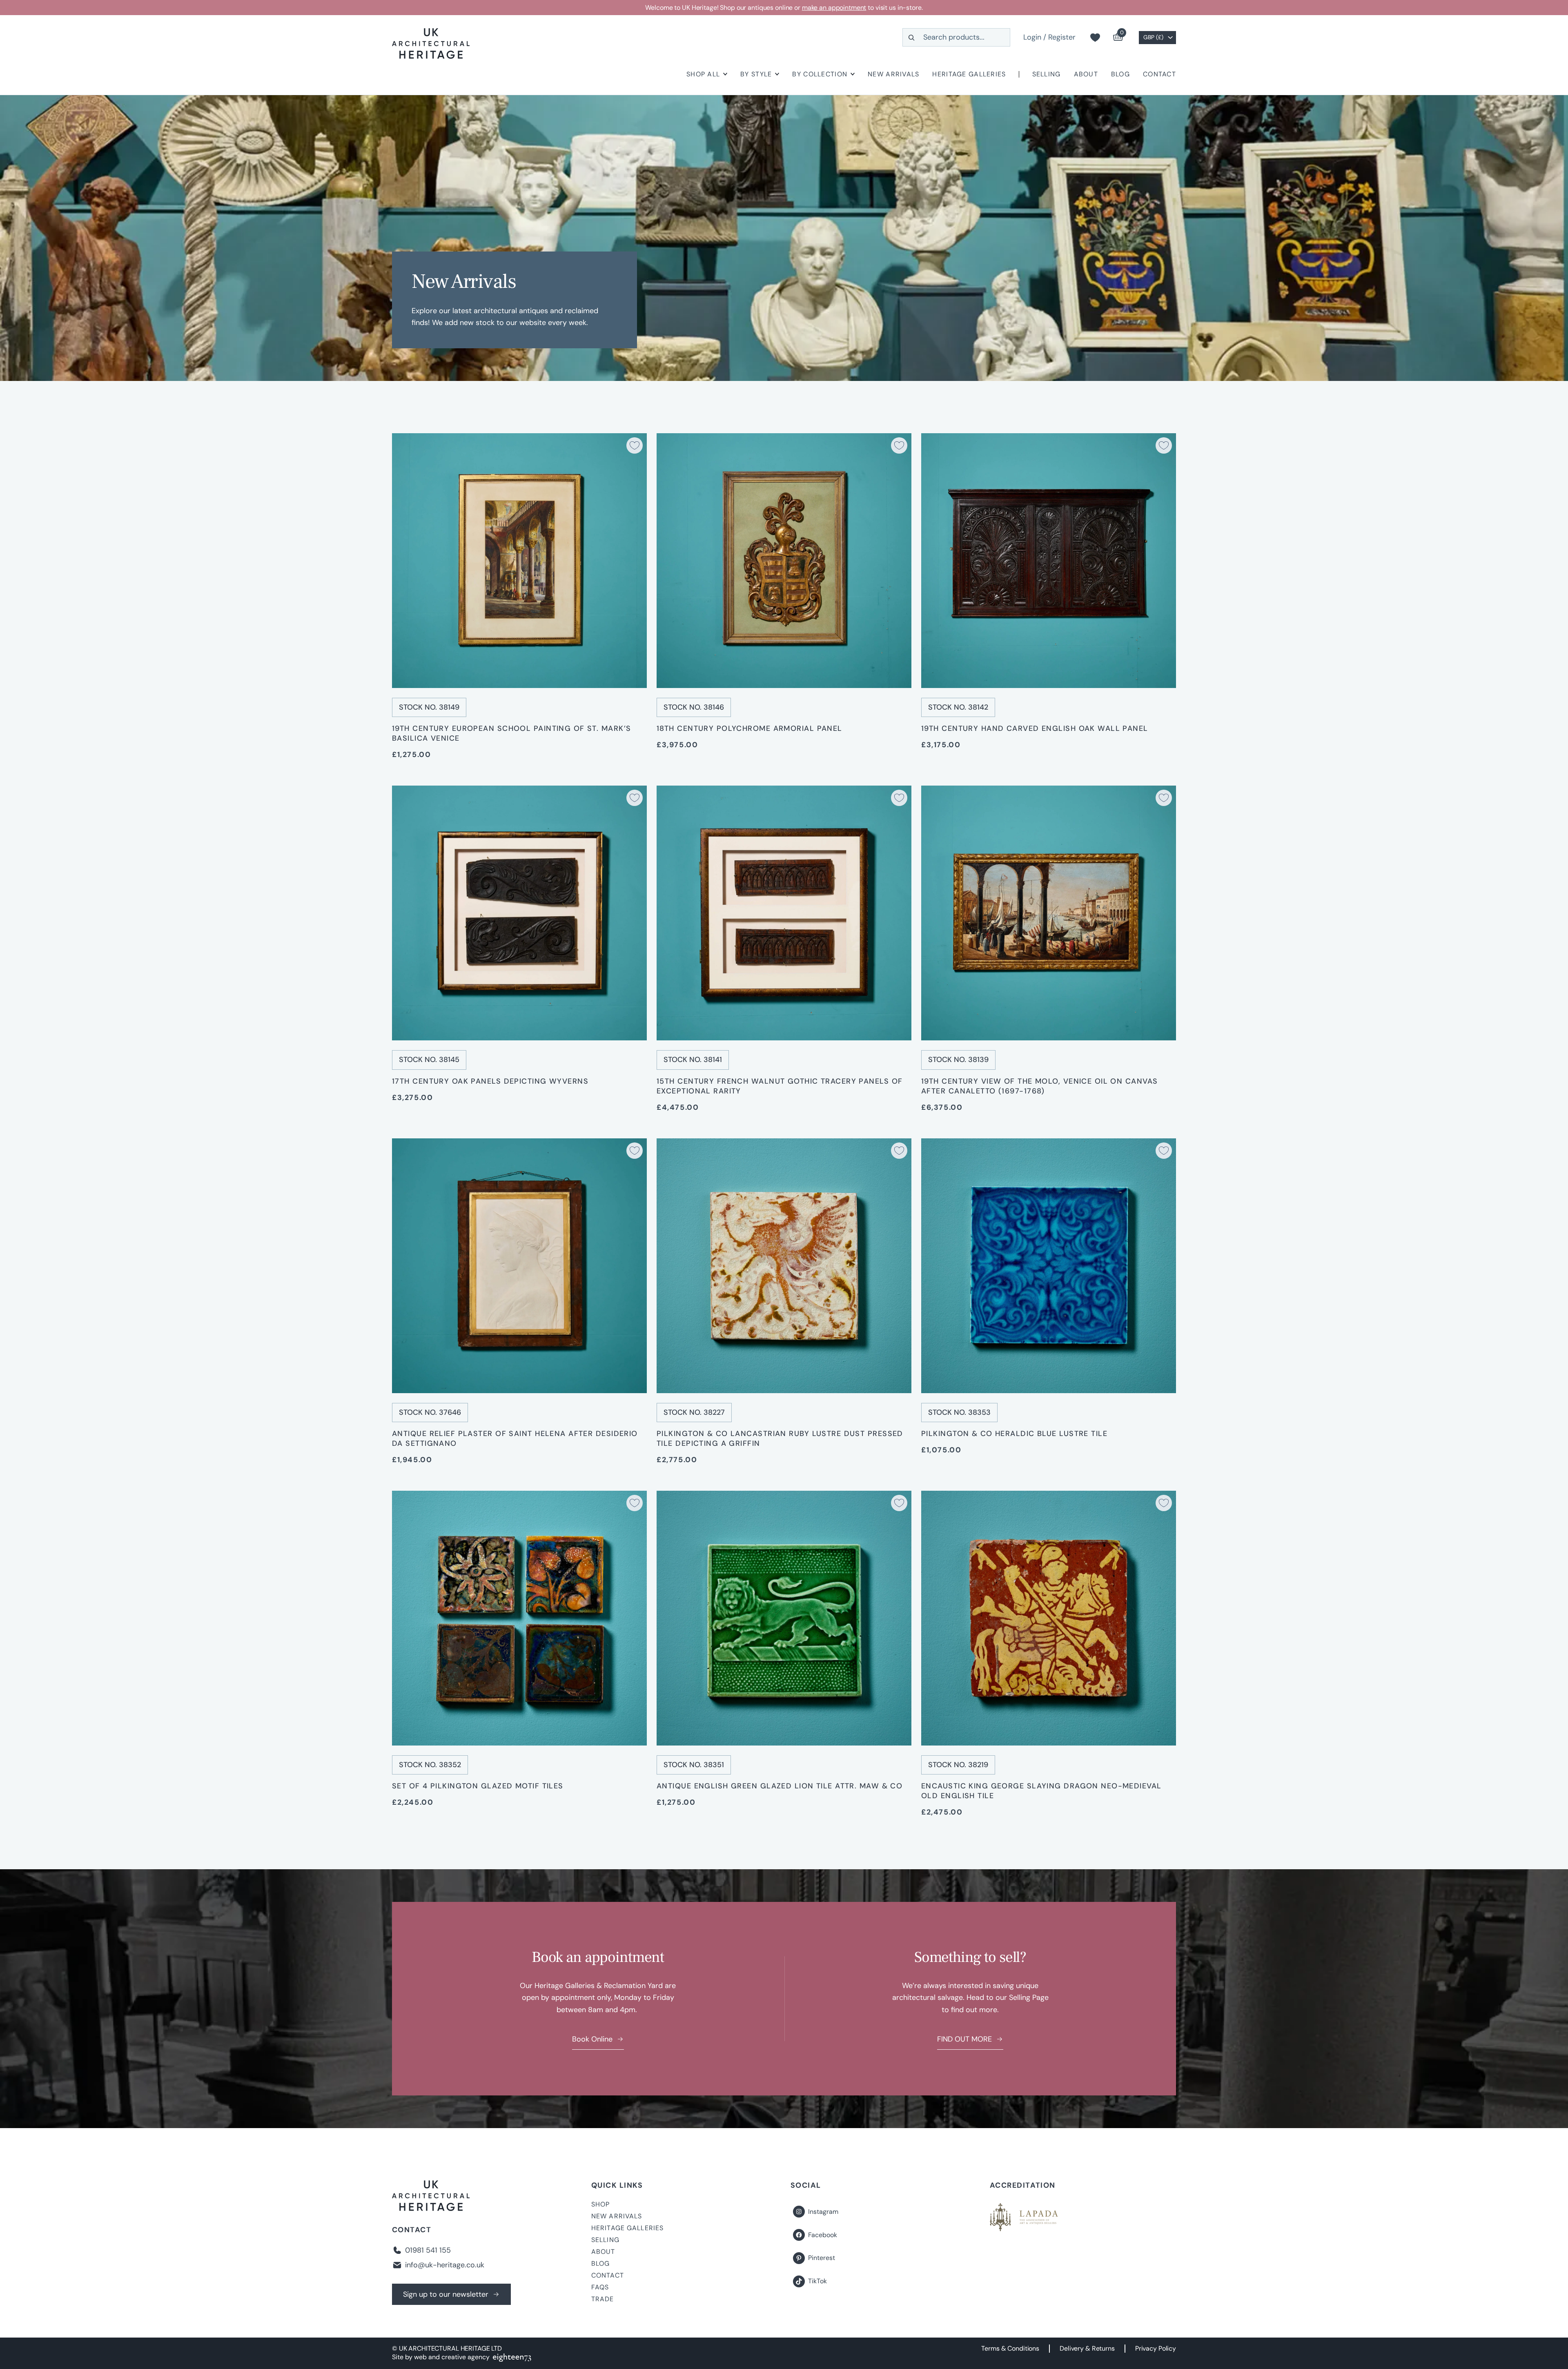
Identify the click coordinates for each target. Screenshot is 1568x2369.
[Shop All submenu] (725, 74)
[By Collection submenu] (853, 74)
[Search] (911, 37)
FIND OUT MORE (964, 2039)
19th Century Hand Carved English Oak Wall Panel (1035, 728)
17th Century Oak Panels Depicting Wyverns (490, 1081)
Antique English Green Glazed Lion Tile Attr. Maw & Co (780, 1786)
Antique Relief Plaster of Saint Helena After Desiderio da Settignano (515, 1438)
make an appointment (834, 8)
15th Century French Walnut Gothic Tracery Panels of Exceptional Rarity (780, 1086)
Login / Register (1049, 37)
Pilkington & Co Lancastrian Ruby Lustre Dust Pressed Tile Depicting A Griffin (780, 1438)
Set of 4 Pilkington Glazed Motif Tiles (478, 1786)
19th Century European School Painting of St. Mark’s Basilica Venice (511, 733)
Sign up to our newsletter (446, 2294)
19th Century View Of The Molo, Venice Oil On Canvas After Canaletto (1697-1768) (1039, 1086)
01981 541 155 (428, 2250)
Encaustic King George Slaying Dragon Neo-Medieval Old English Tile (1041, 1791)
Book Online (592, 2039)
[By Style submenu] (777, 74)
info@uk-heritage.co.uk (445, 2265)
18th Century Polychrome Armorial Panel (749, 728)
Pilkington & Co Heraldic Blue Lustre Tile (1014, 1434)
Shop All (703, 74)
